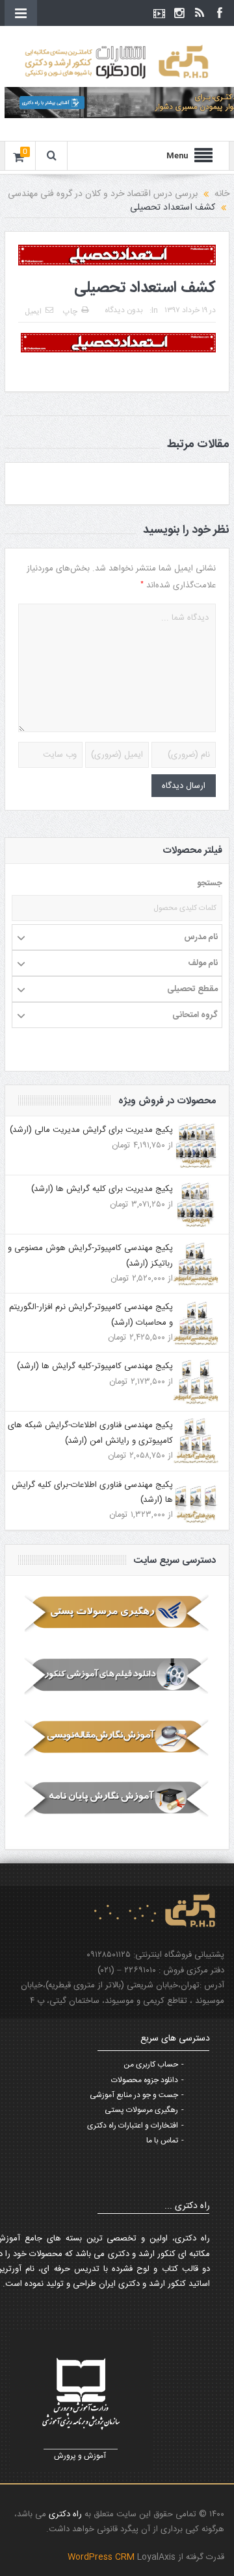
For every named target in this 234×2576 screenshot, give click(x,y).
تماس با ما (162, 2141)
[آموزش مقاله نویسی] (117, 1737)
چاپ (70, 312)
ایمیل (33, 312)
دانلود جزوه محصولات (145, 2080)
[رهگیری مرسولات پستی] (117, 1613)
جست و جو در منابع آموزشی (134, 2095)
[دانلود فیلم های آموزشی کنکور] (117, 1675)
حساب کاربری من (151, 2065)
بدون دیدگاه (124, 310)
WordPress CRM (102, 2557)
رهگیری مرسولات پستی (141, 2110)
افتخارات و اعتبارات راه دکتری (133, 2126)
